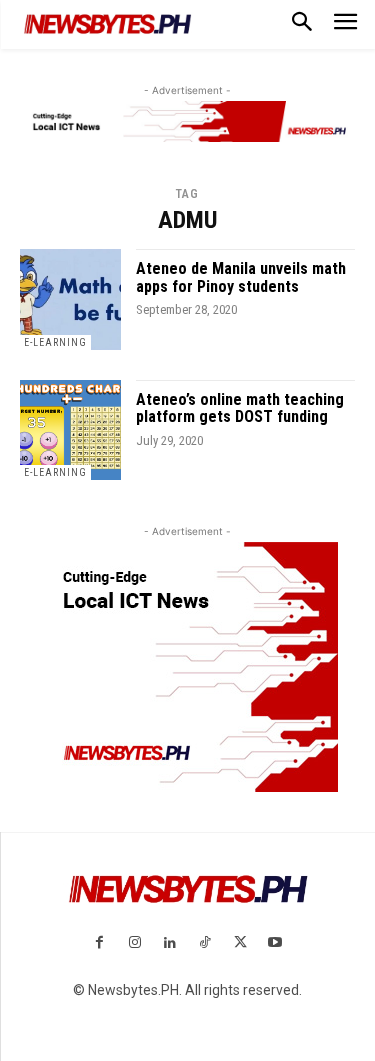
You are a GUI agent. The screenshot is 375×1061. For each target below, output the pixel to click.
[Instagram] (134, 943)
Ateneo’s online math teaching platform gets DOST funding (240, 408)
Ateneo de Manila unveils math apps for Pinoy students (241, 277)
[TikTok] (205, 943)
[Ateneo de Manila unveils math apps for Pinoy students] (70, 299)
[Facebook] (99, 943)
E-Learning (55, 342)
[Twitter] (240, 943)
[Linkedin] (169, 943)
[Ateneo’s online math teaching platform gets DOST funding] (70, 430)
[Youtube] (275, 943)
